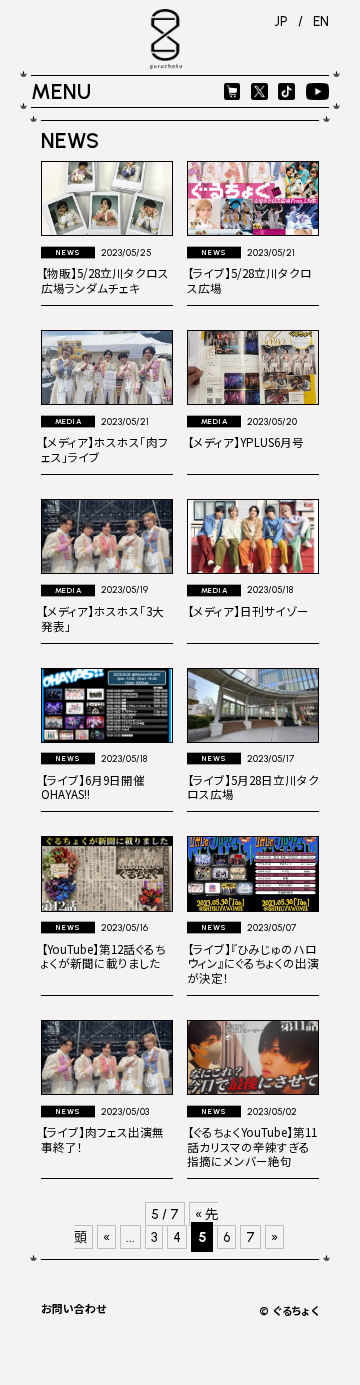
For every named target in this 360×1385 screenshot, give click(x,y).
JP (281, 21)
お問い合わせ (73, 1308)
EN (321, 21)
